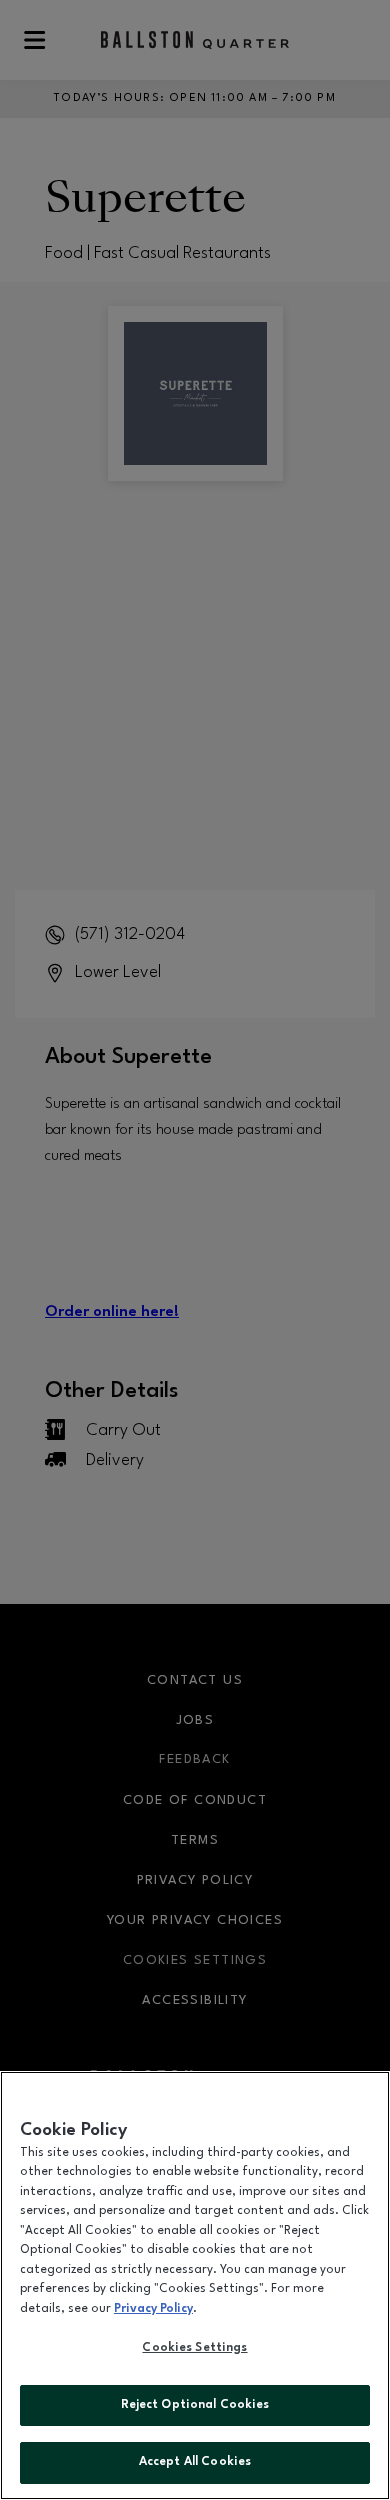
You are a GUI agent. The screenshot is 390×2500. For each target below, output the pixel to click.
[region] (195, 2285)
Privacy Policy (153, 2309)
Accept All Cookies (195, 2462)
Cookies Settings (194, 2348)
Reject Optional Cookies (195, 2405)
